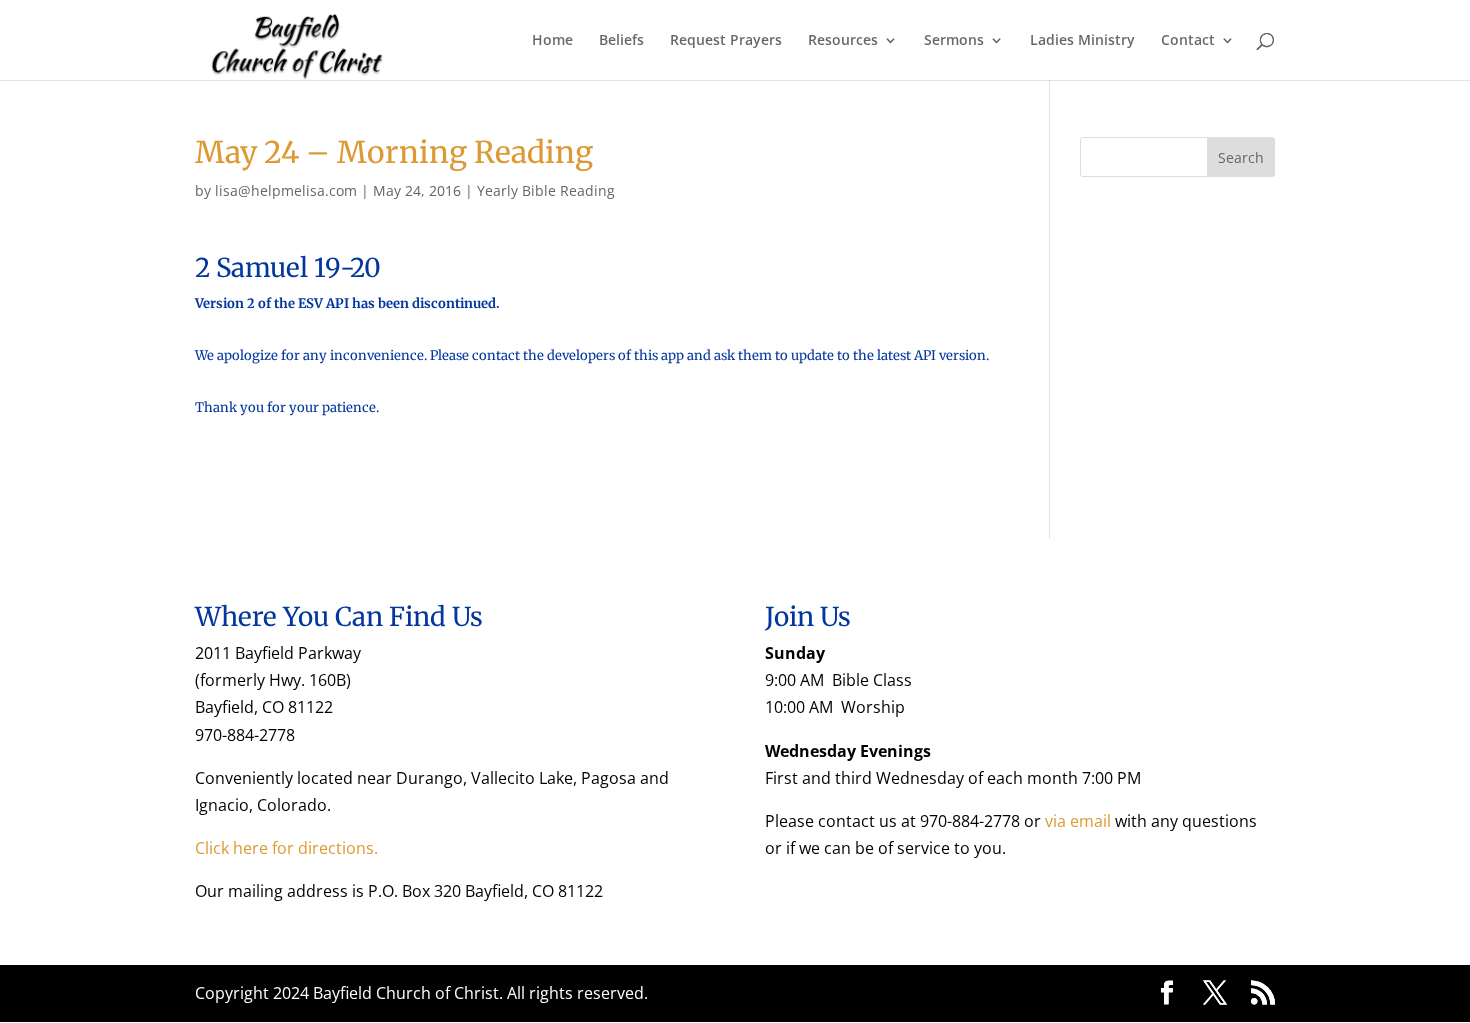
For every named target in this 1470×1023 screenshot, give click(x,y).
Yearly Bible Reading (546, 190)
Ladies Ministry (1082, 41)
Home (552, 41)
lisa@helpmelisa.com (286, 190)
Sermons (954, 41)
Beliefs (621, 41)
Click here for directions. (286, 848)
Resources (843, 41)
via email (1078, 821)
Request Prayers (726, 41)
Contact (1188, 41)
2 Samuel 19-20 (288, 267)
